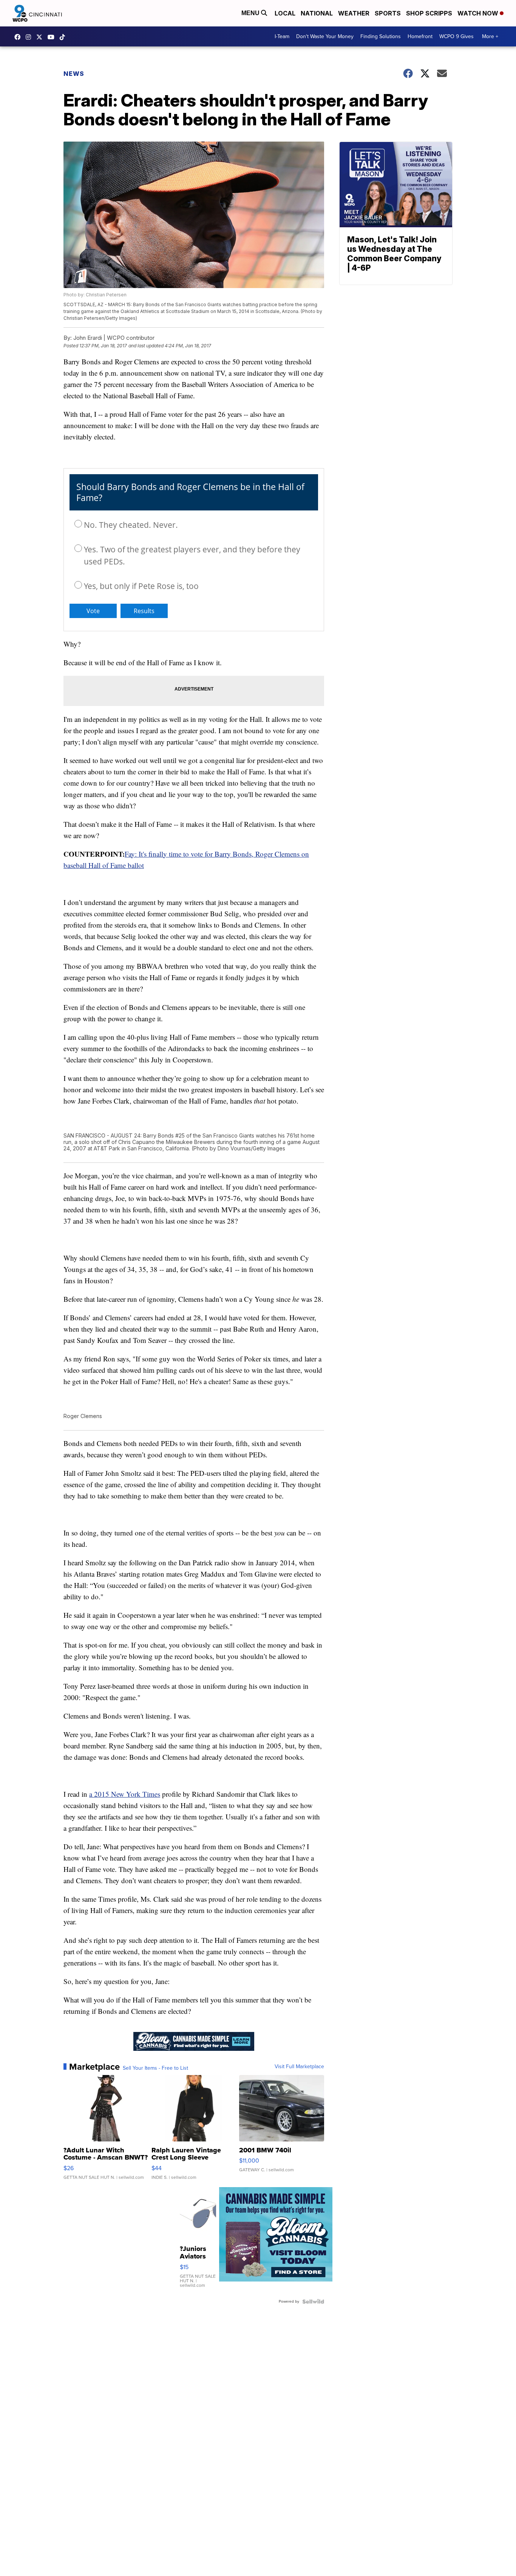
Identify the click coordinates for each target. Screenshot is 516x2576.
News (74, 74)
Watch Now (479, 13)
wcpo (41, 37)
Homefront (420, 36)
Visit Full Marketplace (299, 2067)
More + (490, 36)
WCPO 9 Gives (457, 36)
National (317, 13)
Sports (388, 13)
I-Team (282, 36)
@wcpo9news (64, 37)
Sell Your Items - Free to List (155, 2068)
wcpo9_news (30, 37)
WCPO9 (19, 37)
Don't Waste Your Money (325, 36)
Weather (354, 13)
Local (285, 13)
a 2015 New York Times (125, 1794)
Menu (251, 13)
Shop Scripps (429, 13)
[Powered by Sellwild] (313, 2302)
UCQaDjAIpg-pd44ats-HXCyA (53, 37)
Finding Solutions (381, 36)
